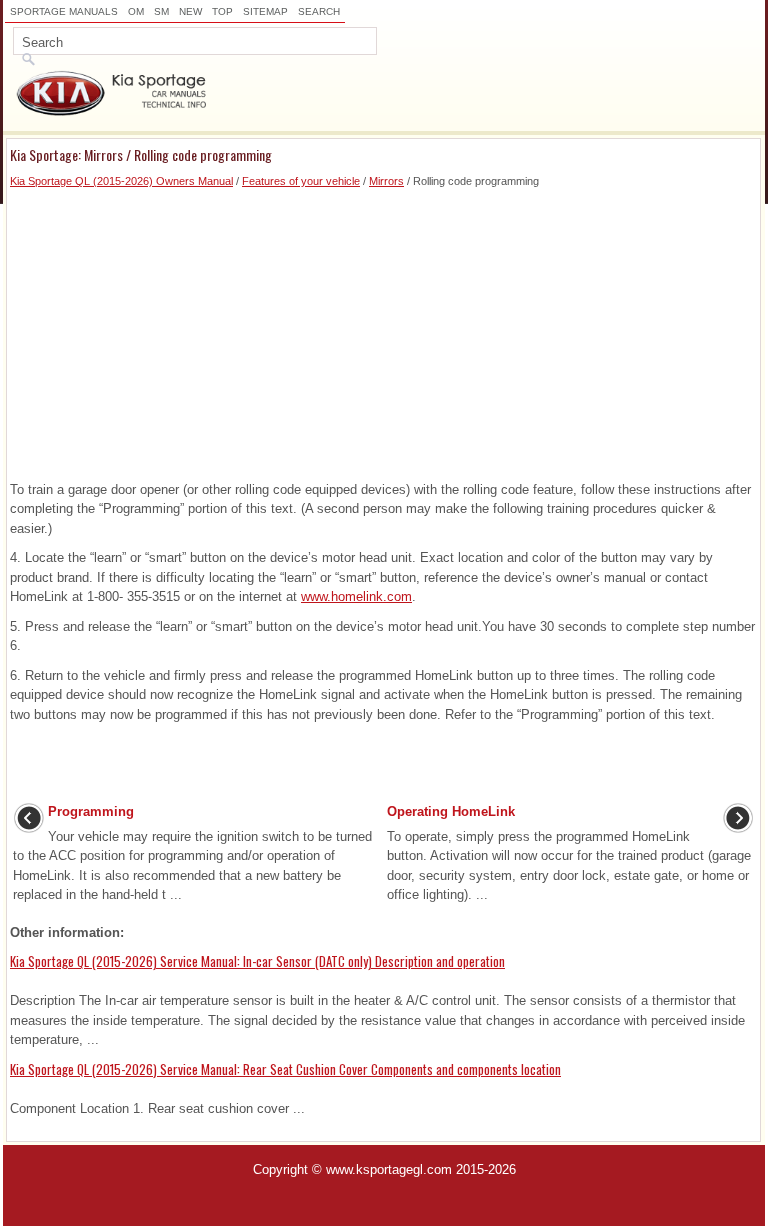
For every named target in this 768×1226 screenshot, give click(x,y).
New (190, 11)
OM (136, 11)
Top (222, 11)
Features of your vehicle (301, 181)
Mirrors (386, 181)
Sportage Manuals (64, 11)
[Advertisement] (383, 330)
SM (161, 11)
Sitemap (265, 11)
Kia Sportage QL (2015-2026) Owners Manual (121, 181)
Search (319, 11)
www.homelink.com (356, 596)
